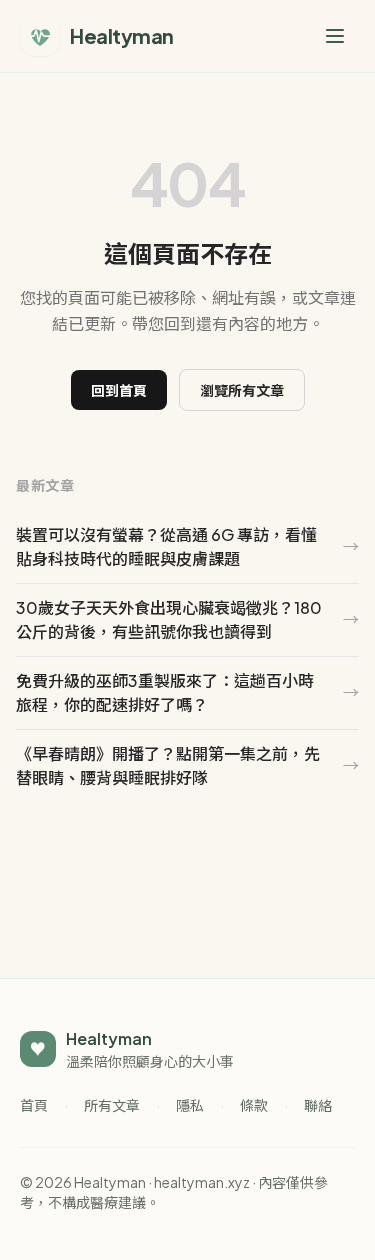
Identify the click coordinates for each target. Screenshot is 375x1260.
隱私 (190, 1105)
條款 (254, 1105)
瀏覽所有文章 (242, 390)
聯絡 (318, 1105)
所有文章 (112, 1105)
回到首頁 (119, 390)
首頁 (34, 1105)
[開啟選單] (335, 36)
